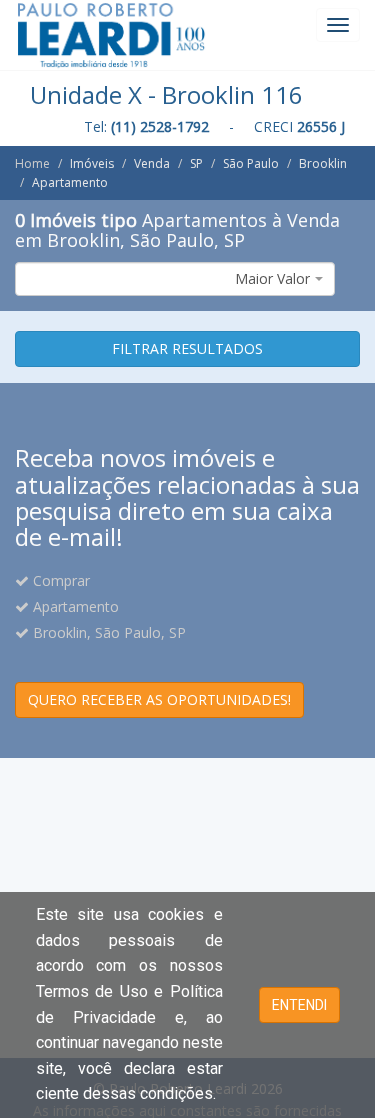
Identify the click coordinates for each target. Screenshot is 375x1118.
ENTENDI (299, 1005)
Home (32, 163)
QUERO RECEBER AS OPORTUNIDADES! (159, 699)
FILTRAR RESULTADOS (187, 348)
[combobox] (175, 279)
